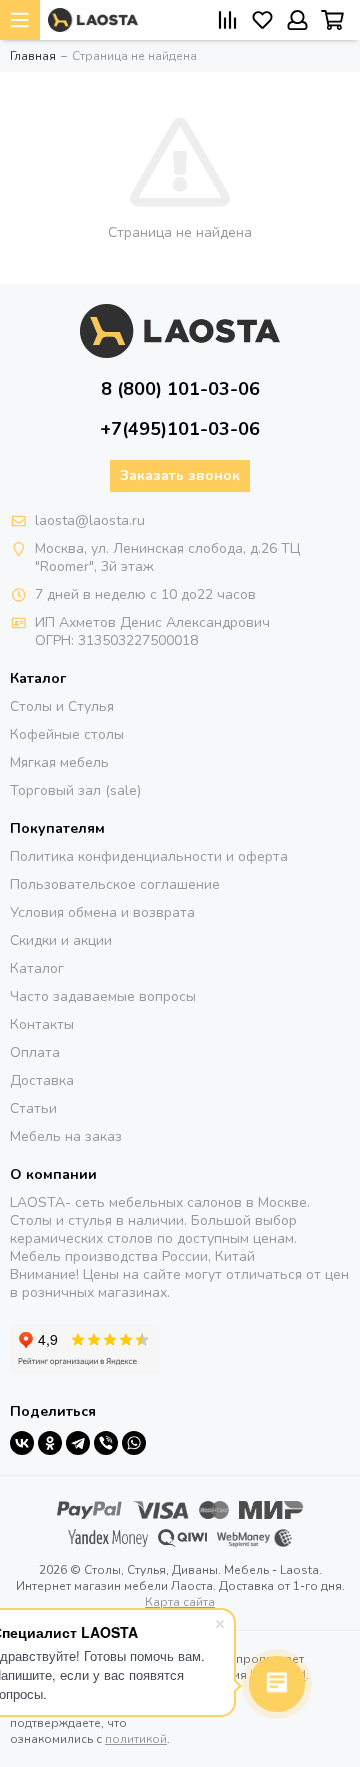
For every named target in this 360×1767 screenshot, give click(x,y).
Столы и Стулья (62, 706)
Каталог (37, 968)
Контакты (42, 1024)
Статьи (33, 1108)
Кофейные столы (67, 734)
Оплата (35, 1052)
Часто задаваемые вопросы (103, 996)
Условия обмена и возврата (102, 912)
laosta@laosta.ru (90, 520)
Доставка (42, 1080)
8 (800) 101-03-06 (180, 389)
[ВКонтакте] (22, 1443)
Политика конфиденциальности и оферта (149, 856)
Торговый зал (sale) (75, 790)
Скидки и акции (61, 940)
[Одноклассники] (50, 1443)
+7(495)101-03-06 (180, 429)
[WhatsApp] (134, 1443)
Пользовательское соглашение (115, 884)
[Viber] (106, 1443)
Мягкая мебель (59, 762)
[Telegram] (78, 1443)
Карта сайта (180, 1602)
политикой (136, 1739)
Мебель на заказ (66, 1136)
